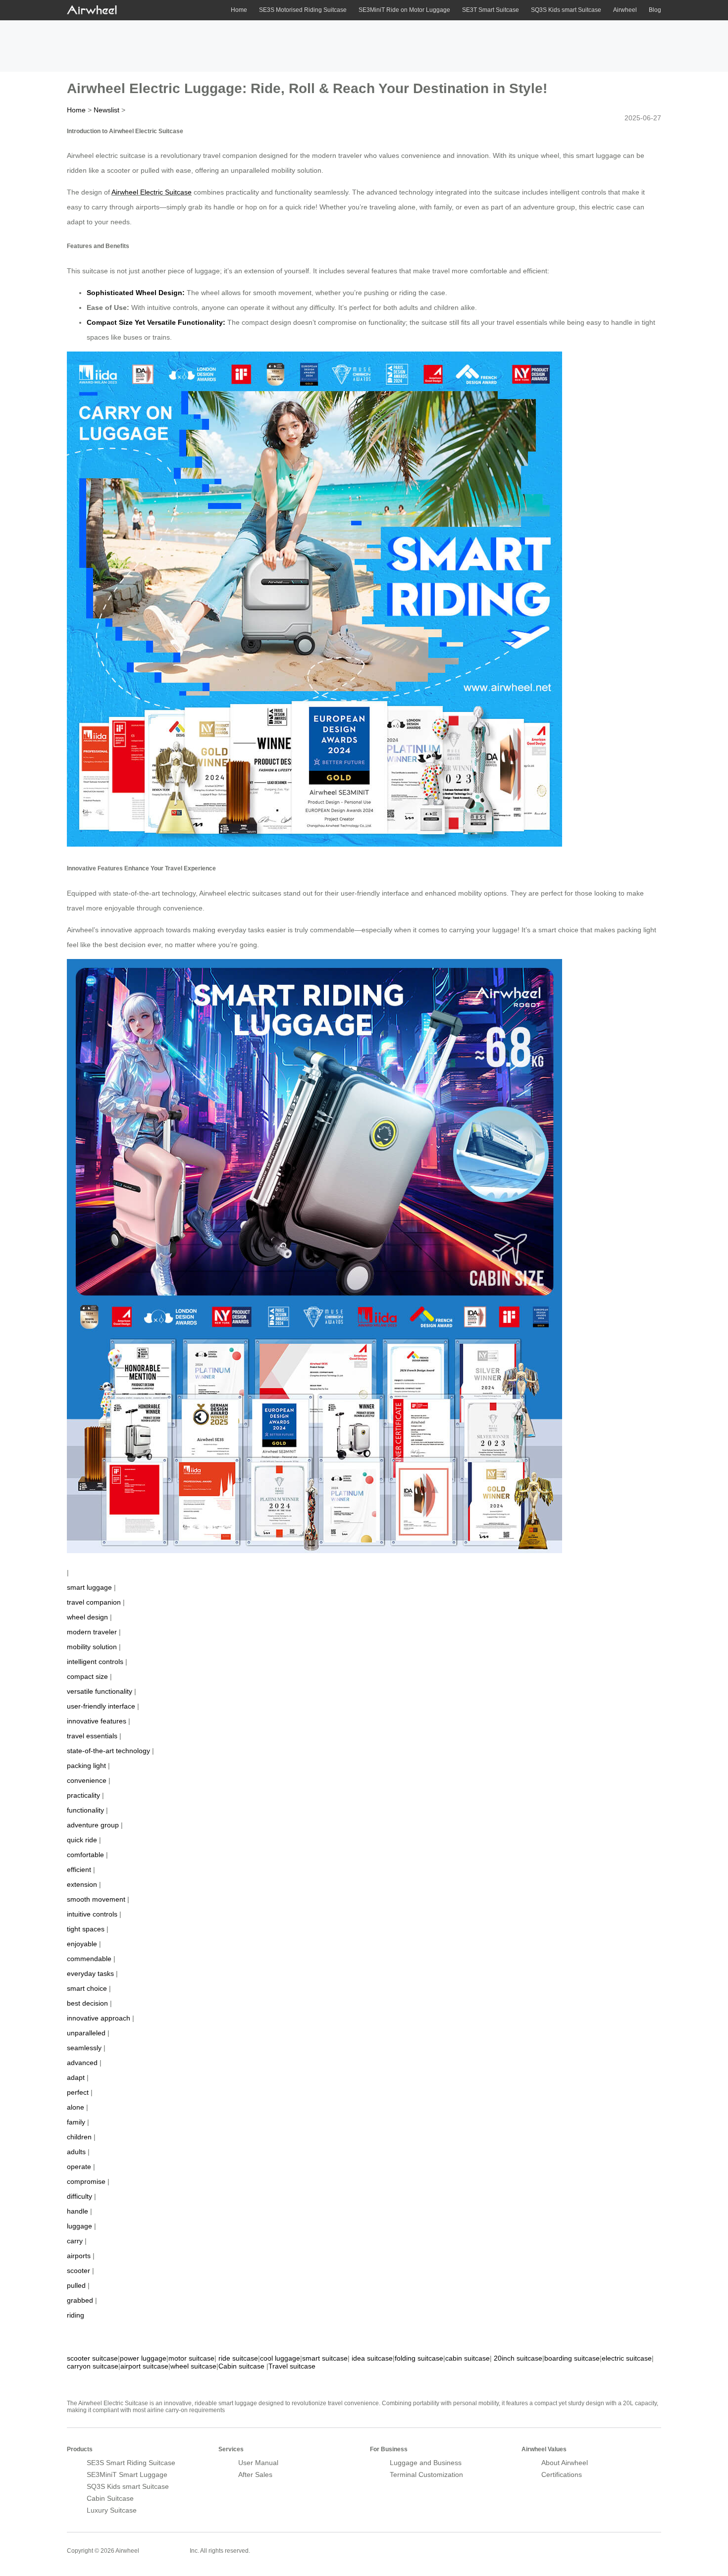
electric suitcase (627, 2358)
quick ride (82, 1840)
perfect (78, 2092)
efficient (79, 1869)
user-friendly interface (101, 1706)
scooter (78, 2271)
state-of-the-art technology (108, 1751)
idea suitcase (372, 2358)
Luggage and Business (426, 2463)
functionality (85, 1810)
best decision (87, 2003)
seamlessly (84, 2048)
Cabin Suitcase (110, 2498)
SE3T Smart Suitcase (491, 10)
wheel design (87, 1617)
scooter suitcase (92, 2358)
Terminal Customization (426, 2475)
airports (79, 2256)
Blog (655, 10)
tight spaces (86, 1929)
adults (76, 2152)
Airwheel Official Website (623, 2544)
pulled (76, 2285)
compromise (86, 2181)
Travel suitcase (292, 2366)
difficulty (79, 2196)
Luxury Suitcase (112, 2510)
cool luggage (280, 2358)
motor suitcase (191, 2358)
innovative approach (99, 2018)
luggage (79, 2226)
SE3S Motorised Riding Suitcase (303, 10)
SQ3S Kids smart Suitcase (566, 10)
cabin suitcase (468, 2358)
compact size (87, 1676)
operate (79, 2167)
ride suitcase (238, 2358)
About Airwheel (565, 2463)
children (79, 2137)
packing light (86, 1766)
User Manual (258, 2463)
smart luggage (89, 1587)
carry (75, 2241)
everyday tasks (90, 1973)
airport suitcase (144, 2366)
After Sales (255, 2475)
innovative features (97, 1721)
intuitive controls (92, 1914)
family (76, 2122)
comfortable (85, 1855)
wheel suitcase (193, 2366)
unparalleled (86, 2033)
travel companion (94, 1602)
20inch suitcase (518, 2358)
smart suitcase (325, 2358)
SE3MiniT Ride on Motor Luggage (404, 10)
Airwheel (625, 10)
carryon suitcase (93, 2366)
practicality (83, 1795)
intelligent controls (95, 1662)
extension (82, 1884)
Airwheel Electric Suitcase (152, 192)
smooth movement (96, 1899)
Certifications (562, 2475)
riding (76, 2315)
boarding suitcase (572, 2358)
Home (239, 10)
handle (78, 2211)
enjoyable (82, 1944)
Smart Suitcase (164, 2550)
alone (76, 2107)
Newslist (106, 110)
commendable (89, 1959)
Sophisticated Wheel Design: (136, 293)
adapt (76, 2077)
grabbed (80, 2300)
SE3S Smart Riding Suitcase (131, 2463)
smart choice (87, 1988)
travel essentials (92, 1736)
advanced (82, 2063)
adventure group (93, 1825)
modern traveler (92, 1632)
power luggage (143, 2358)
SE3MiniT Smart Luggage (127, 2475)
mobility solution (92, 1647)
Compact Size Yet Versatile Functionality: (157, 322)
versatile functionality (100, 1691)
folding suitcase (419, 2358)
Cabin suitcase (241, 2366)
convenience (87, 1780)
